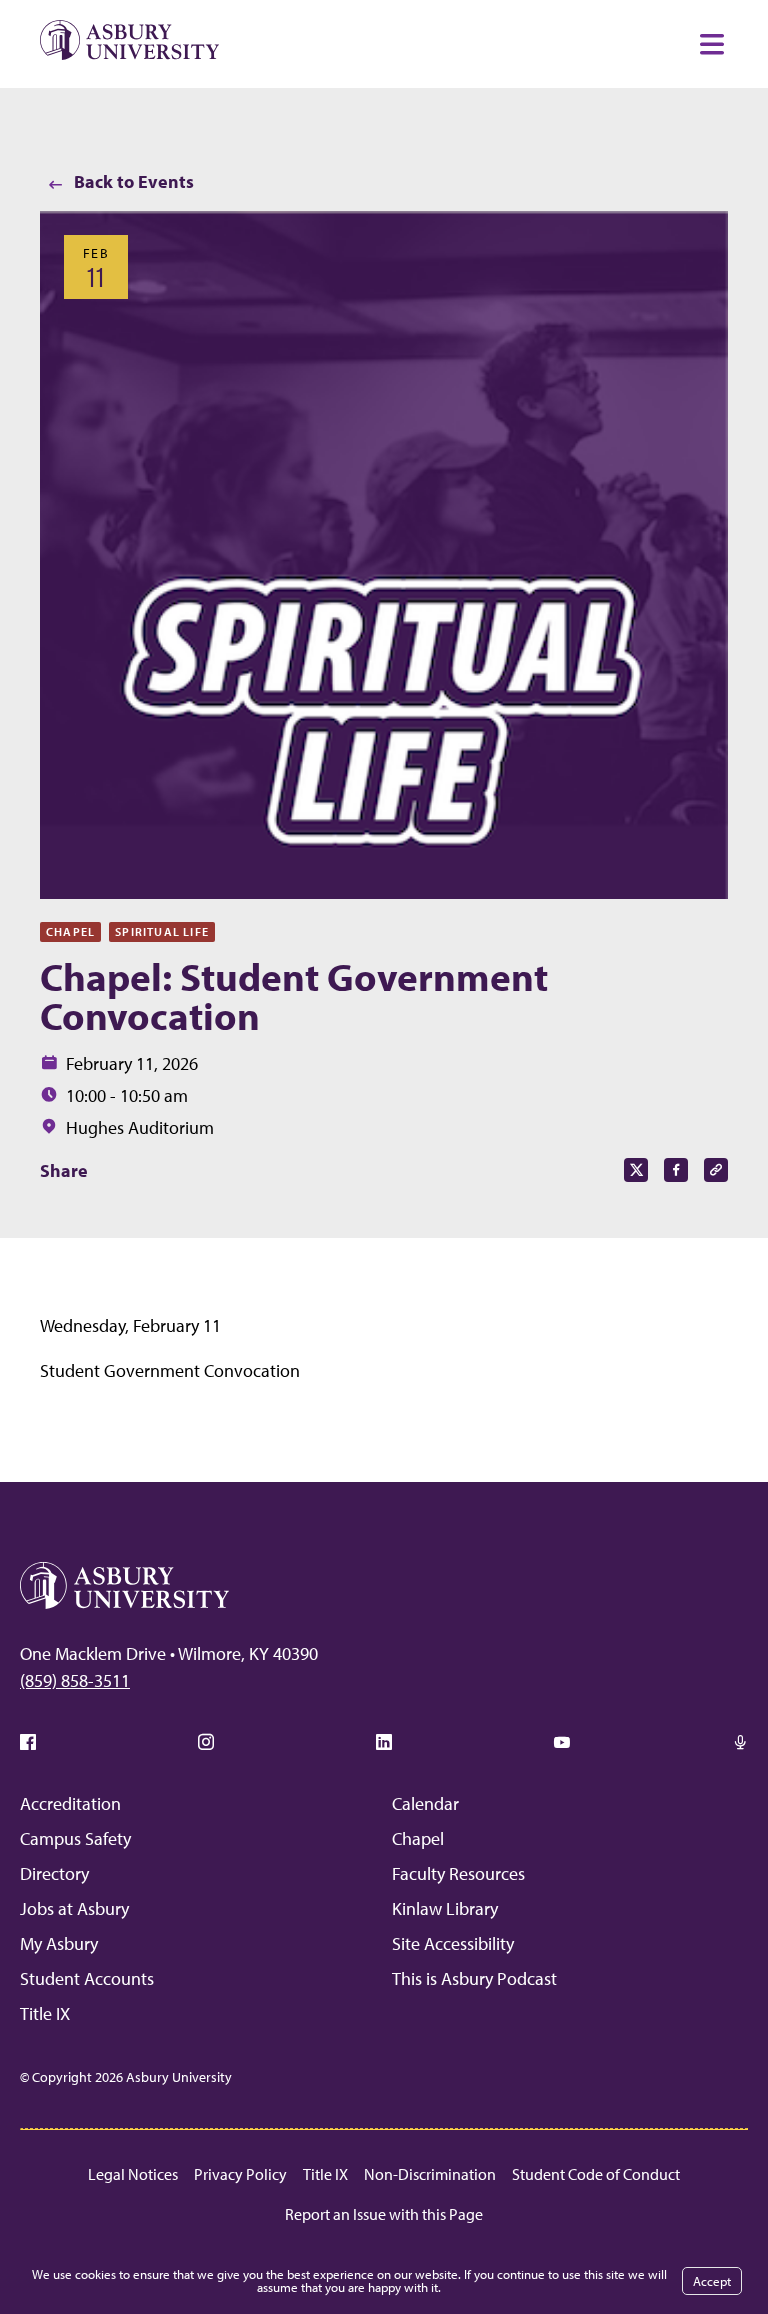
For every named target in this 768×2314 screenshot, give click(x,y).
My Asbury (59, 1943)
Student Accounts (87, 1978)
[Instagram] (206, 1742)
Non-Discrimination (430, 2174)
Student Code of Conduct (596, 2174)
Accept (712, 2281)
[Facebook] (28, 1742)
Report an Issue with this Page (384, 2214)
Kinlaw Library (445, 1908)
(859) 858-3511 (75, 1680)
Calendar (425, 1803)
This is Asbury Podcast (474, 1978)
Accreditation (70, 1803)
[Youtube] (562, 1742)
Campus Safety (75, 1838)
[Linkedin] (384, 1742)
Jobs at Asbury (74, 1908)
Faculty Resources (458, 1873)
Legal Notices (133, 2174)
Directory (54, 1873)
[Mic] (740, 1742)
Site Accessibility (453, 1943)
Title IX (45, 2013)
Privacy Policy (240, 2174)
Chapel (418, 1838)
